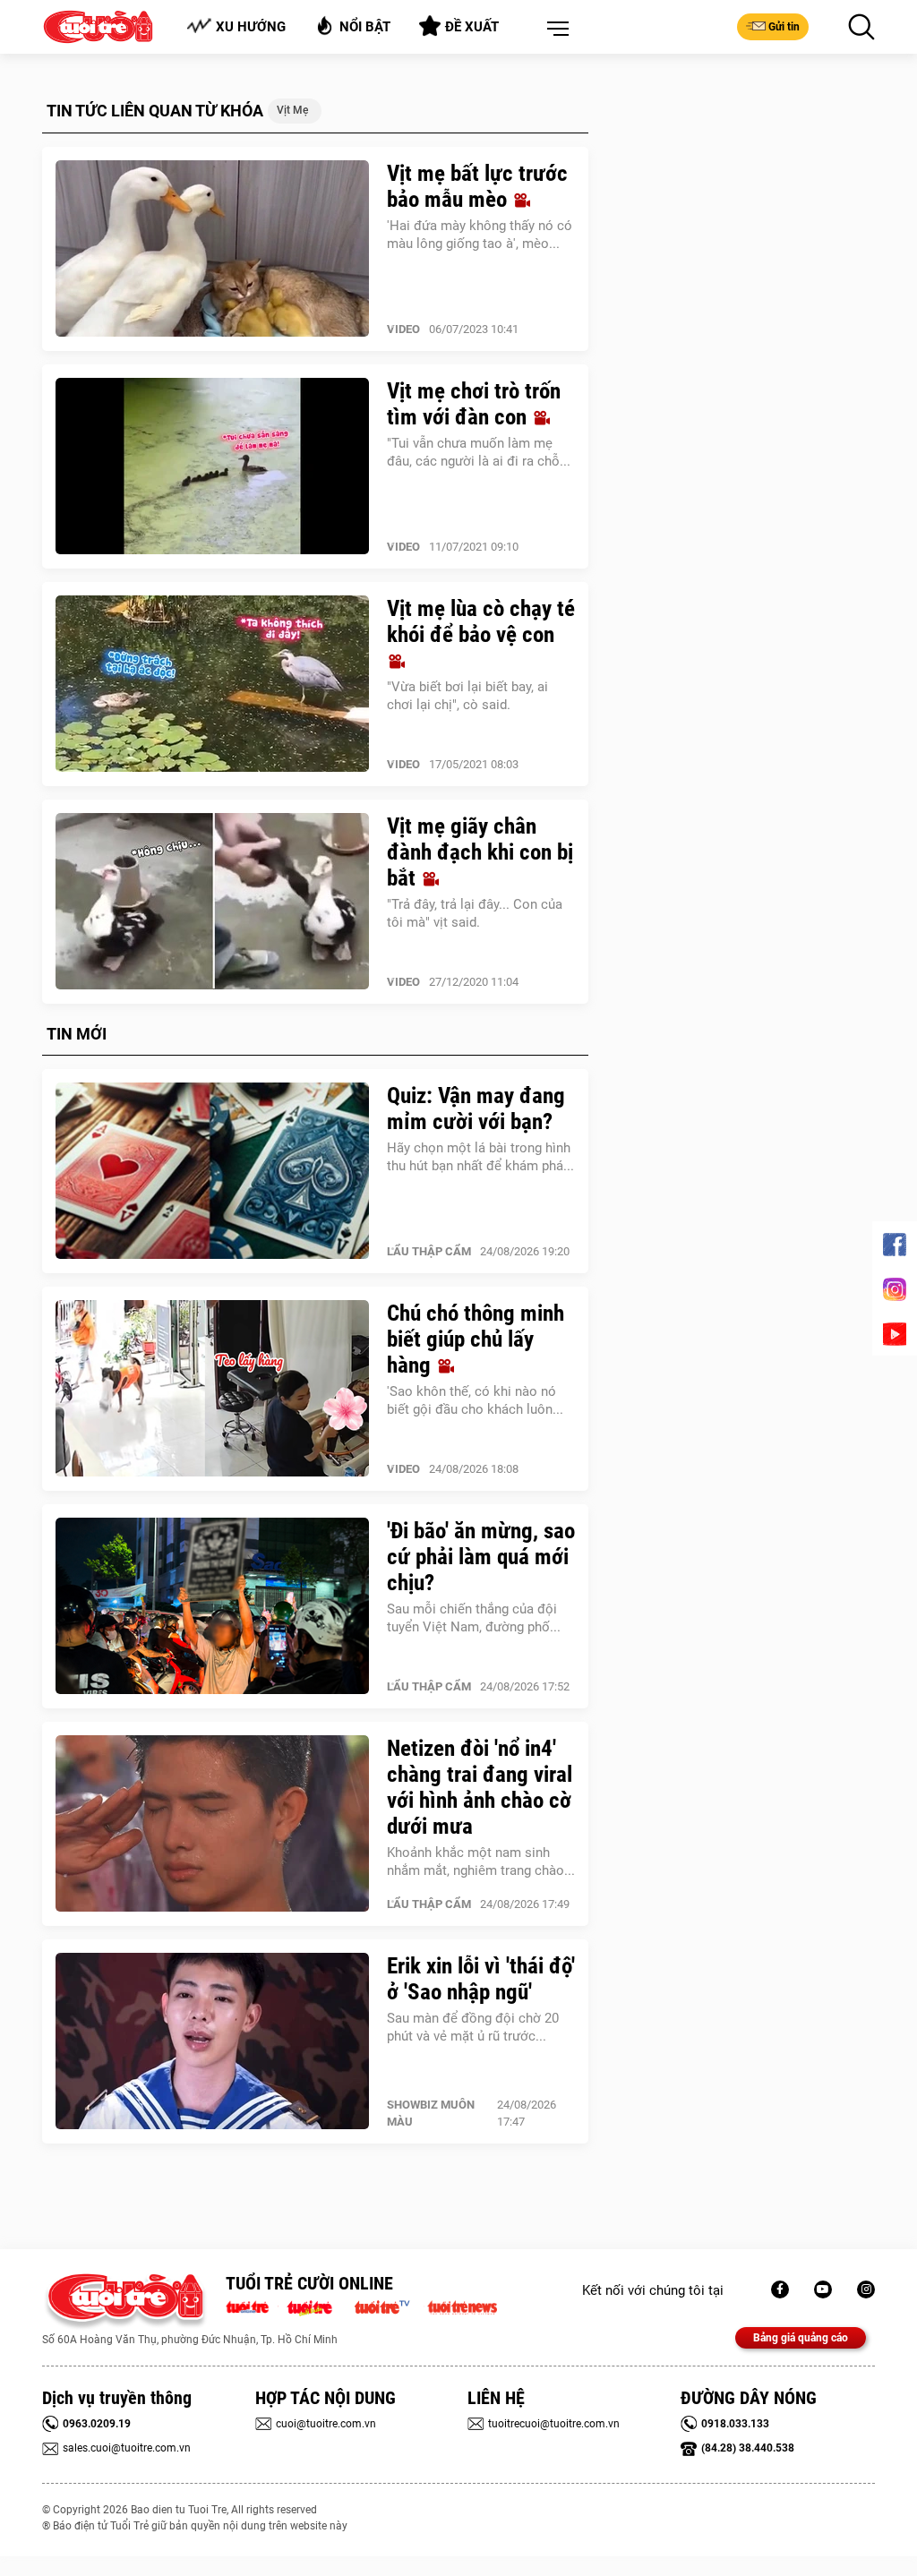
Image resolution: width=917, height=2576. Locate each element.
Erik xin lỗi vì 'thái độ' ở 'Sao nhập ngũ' (481, 1979)
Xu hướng (251, 27)
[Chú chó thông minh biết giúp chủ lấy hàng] (212, 1389)
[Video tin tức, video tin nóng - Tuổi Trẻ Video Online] (390, 2306)
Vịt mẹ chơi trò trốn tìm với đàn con (474, 404)
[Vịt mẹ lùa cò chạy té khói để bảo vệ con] (212, 684)
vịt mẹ (292, 110)
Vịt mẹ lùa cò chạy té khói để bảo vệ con (481, 621)
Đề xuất (472, 27)
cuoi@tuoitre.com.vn (326, 2424)
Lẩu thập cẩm (429, 1251)
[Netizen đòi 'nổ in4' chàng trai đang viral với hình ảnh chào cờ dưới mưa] (212, 1824)
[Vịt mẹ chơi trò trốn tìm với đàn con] (212, 466)
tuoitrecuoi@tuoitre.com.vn (554, 2424)
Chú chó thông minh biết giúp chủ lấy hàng (476, 1339)
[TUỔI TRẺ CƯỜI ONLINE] (125, 2302)
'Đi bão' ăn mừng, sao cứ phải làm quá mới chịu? (481, 1557)
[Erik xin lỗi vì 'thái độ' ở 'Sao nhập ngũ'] (212, 2041)
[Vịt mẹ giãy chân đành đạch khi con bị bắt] (212, 902)
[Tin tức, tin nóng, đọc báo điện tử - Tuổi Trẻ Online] (252, 2306)
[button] (554, 30)
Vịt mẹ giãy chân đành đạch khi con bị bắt (480, 852)
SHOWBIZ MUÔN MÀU (431, 2113)
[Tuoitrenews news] (462, 2306)
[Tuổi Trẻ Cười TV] (823, 2289)
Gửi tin (784, 27)
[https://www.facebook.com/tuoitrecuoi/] (780, 2289)
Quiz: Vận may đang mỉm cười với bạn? (476, 1108)
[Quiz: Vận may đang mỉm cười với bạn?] (212, 1171)
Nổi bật (365, 27)
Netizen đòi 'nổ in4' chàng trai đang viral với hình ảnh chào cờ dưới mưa (480, 1787)
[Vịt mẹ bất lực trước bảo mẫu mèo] (212, 249)
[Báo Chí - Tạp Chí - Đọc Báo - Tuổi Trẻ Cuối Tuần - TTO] (317, 2306)
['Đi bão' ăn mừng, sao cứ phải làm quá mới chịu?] (212, 1606)
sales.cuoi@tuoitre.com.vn (127, 2448)
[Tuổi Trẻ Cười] (866, 2289)
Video (403, 329)
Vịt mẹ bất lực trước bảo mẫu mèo (477, 186)
